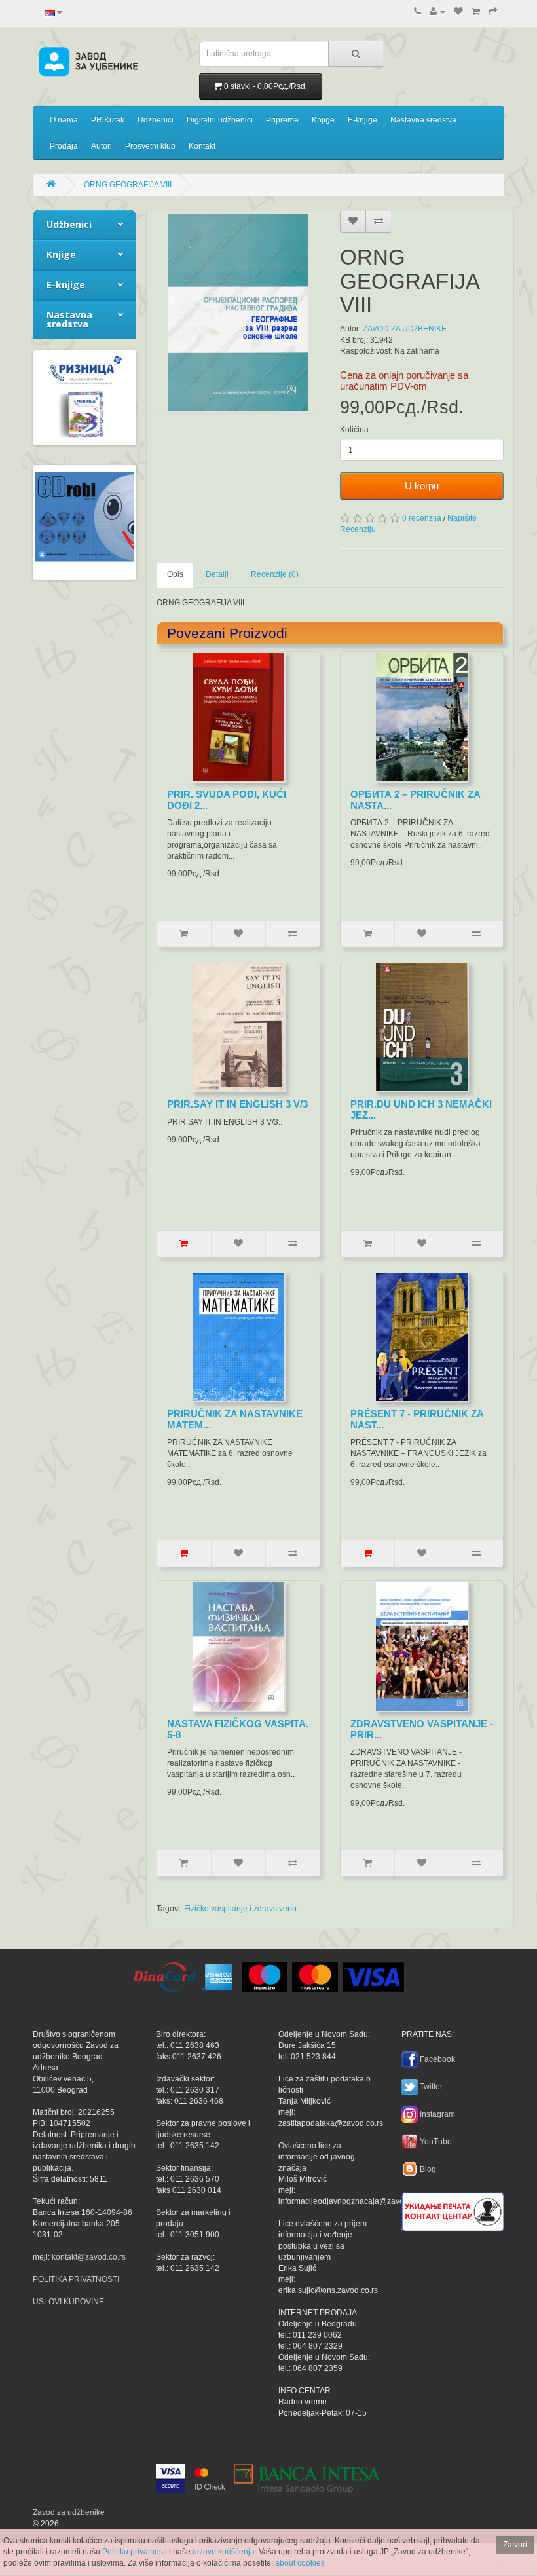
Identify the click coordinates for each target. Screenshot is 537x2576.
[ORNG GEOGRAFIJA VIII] (238, 312)
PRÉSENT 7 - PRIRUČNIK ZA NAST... (417, 1419)
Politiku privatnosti (135, 2552)
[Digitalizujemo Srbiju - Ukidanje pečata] (453, 2210)
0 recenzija (422, 518)
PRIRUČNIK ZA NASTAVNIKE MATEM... (235, 1419)
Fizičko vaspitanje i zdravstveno (240, 1909)
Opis (175, 574)
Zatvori (515, 2545)
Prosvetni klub (150, 146)
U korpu (422, 486)
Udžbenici (156, 120)
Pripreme (282, 120)
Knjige (323, 120)
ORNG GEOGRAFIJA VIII (128, 185)
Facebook (437, 2059)
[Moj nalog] (437, 12)
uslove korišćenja (224, 2552)
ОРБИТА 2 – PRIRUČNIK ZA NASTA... (415, 800)
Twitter (431, 2087)
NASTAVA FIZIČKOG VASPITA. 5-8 (238, 1729)
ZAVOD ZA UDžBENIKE (405, 329)
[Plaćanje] (493, 12)
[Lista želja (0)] (458, 12)
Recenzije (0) (275, 574)
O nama (64, 120)
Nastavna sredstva (423, 120)
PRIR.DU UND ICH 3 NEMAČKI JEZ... (421, 1110)
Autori (102, 146)
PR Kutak (108, 120)
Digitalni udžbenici (220, 120)
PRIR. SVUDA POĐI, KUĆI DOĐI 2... (227, 800)
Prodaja (64, 146)
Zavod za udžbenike (69, 2512)
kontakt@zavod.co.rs (89, 2257)
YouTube (436, 2142)
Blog (428, 2169)
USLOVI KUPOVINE (68, 2302)
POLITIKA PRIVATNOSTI (76, 2279)
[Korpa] (476, 12)
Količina (354, 430)
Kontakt (202, 146)
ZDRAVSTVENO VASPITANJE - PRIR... (422, 1729)
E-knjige (362, 120)
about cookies (300, 2563)
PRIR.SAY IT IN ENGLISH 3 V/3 (237, 1104)
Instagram (437, 2114)
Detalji (217, 574)
